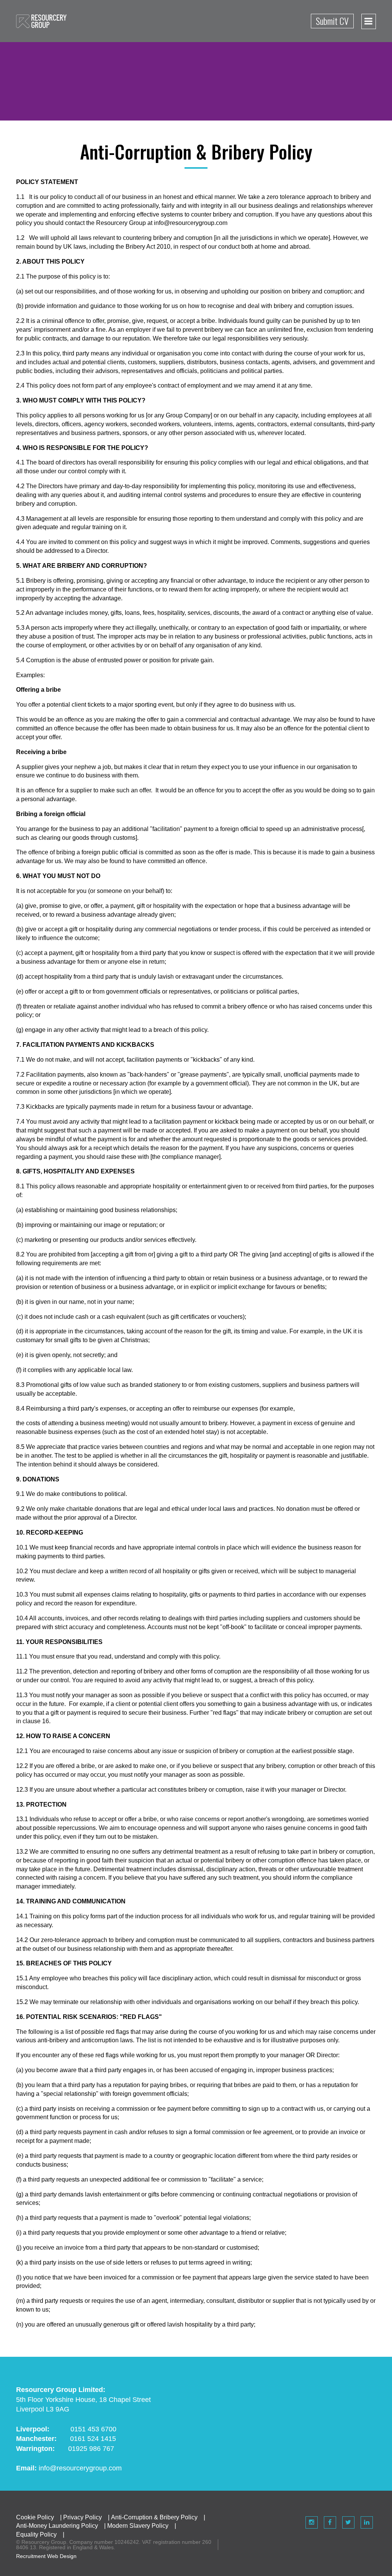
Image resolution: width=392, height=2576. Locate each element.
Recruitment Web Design (46, 2556)
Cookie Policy (35, 2517)
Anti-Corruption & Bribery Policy (154, 2517)
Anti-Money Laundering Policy (57, 2526)
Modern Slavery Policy (138, 2526)
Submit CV (332, 21)
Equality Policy (36, 2534)
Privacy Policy (82, 2517)
